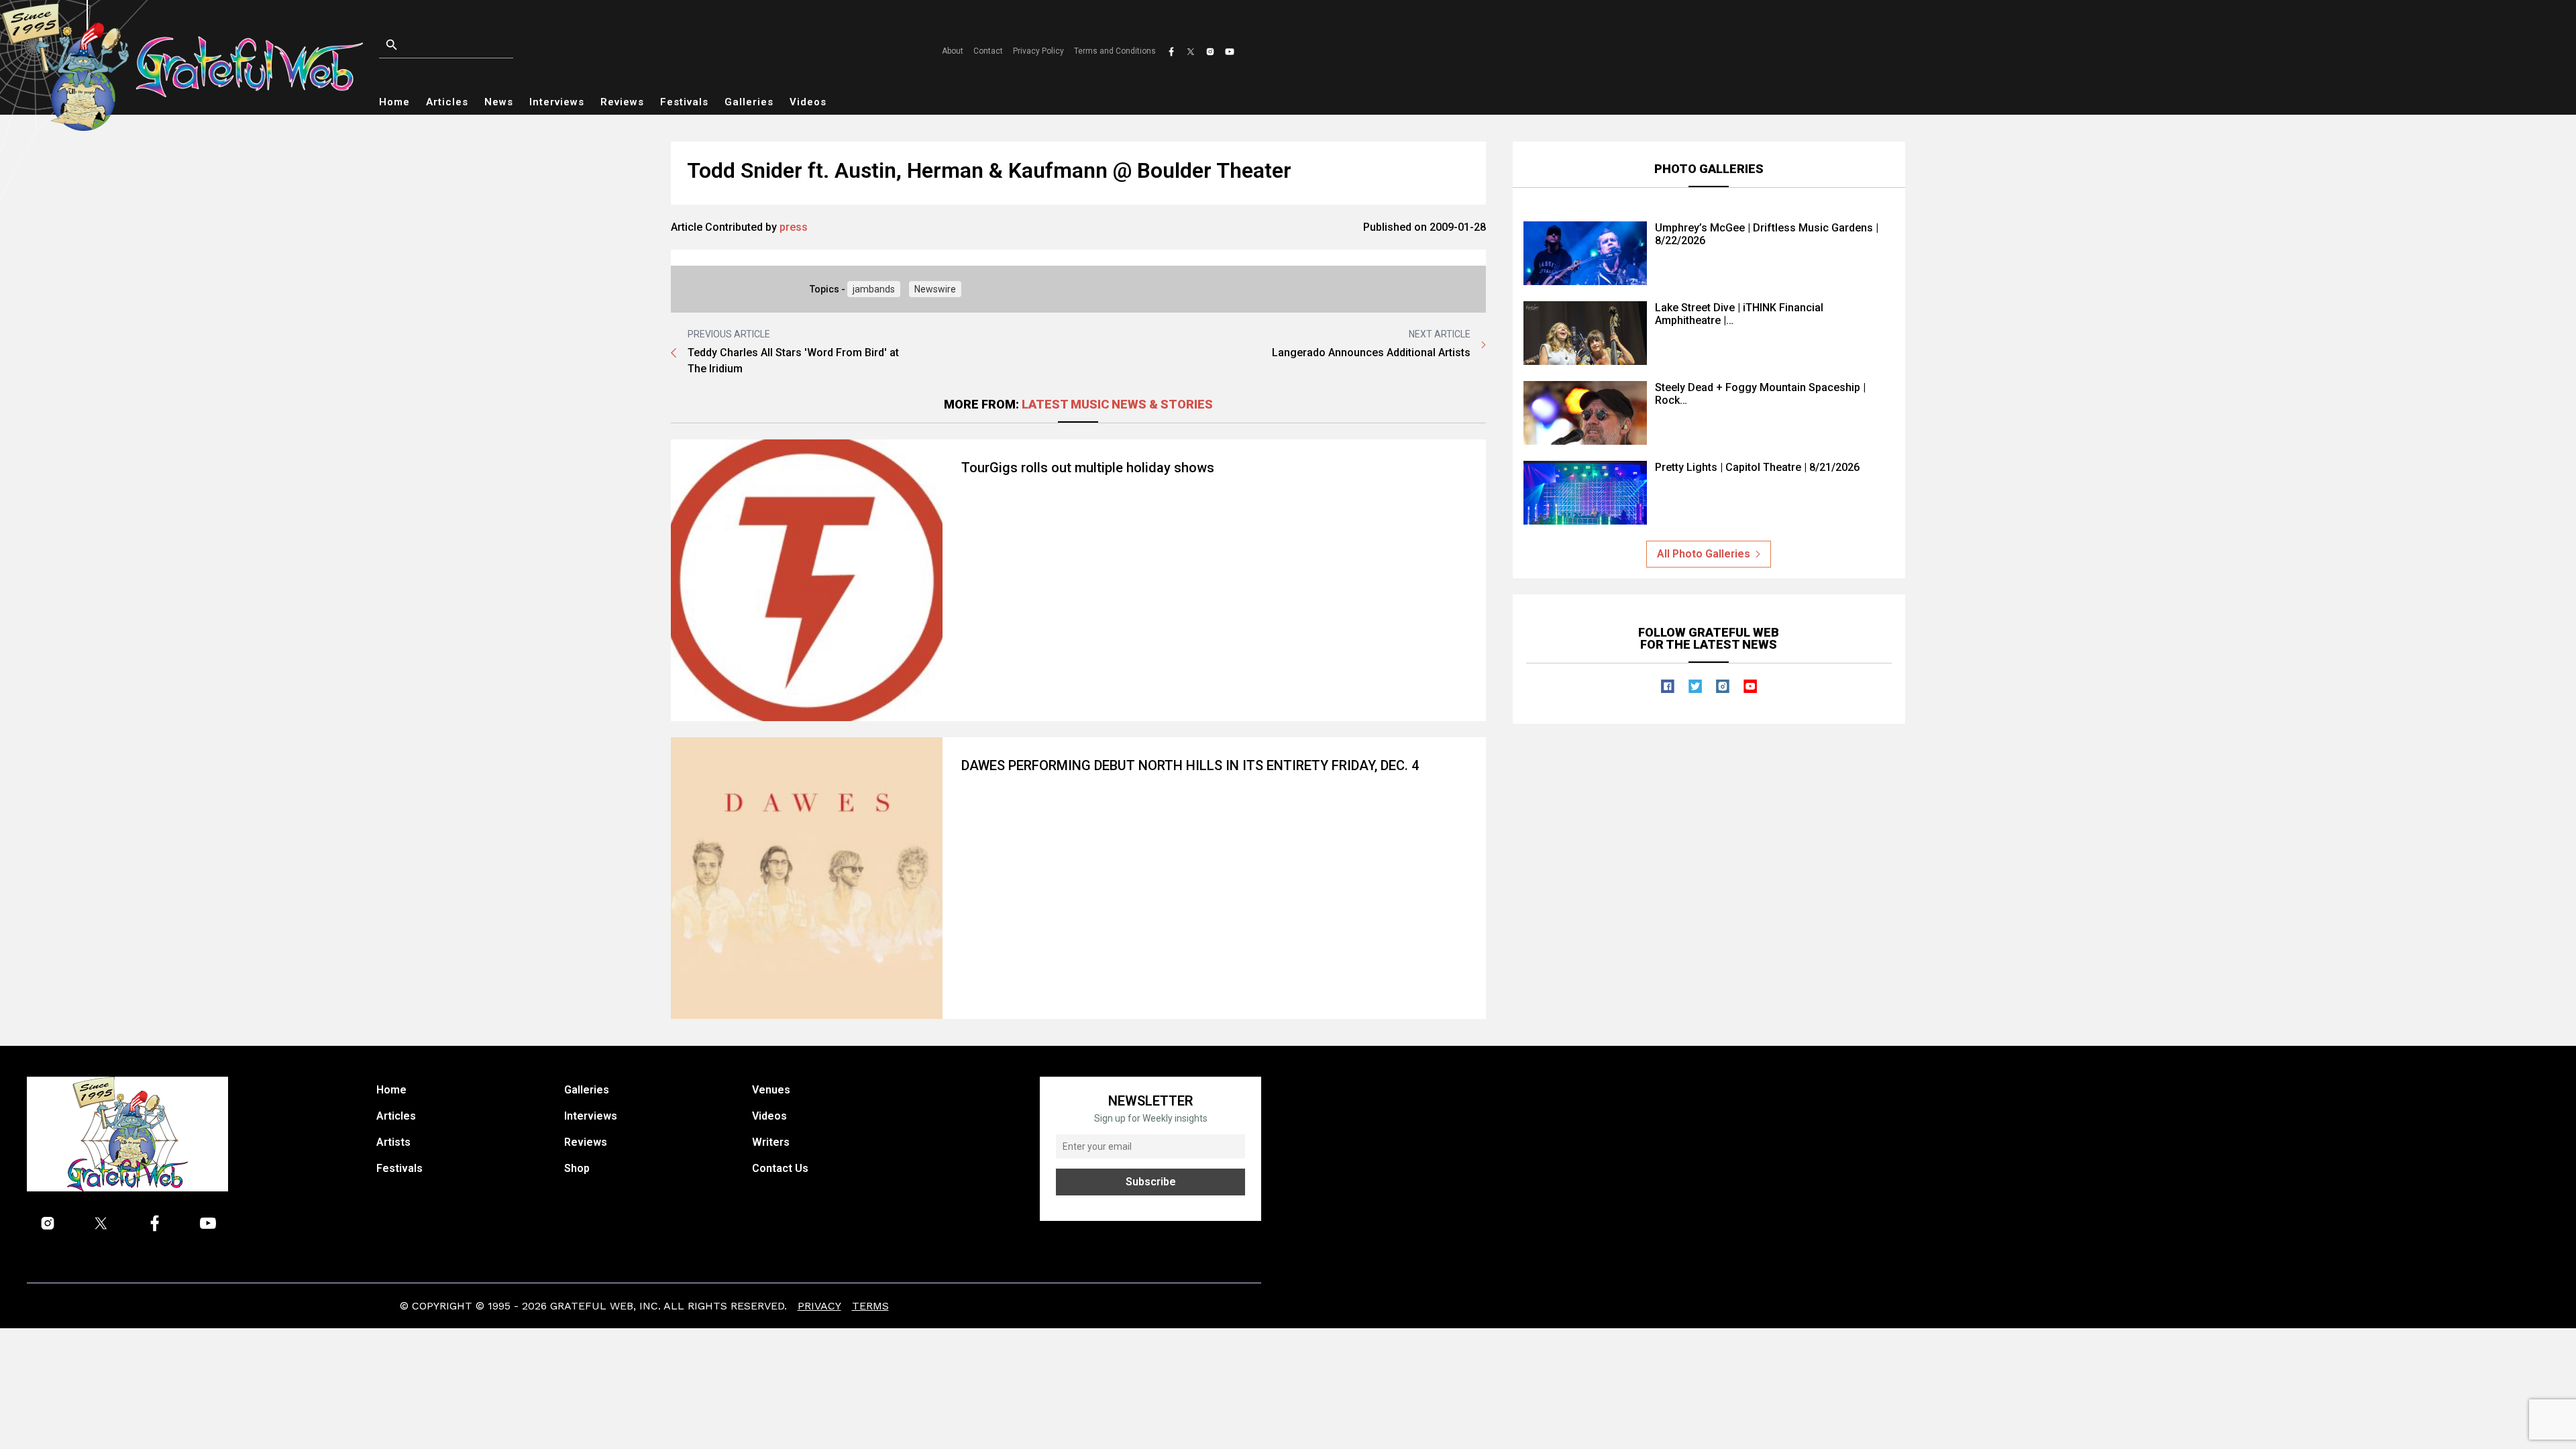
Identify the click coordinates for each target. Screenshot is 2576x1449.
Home (394, 102)
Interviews (557, 102)
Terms (870, 1306)
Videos (808, 102)
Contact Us (780, 1168)
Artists (393, 1142)
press (794, 227)
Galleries (749, 102)
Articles (447, 102)
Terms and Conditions (1115, 51)
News (499, 102)
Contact (988, 51)
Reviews (622, 102)
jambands (874, 289)
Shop (577, 1168)
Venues (771, 1090)
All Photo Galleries (1704, 554)
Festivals (684, 102)
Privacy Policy (1038, 51)
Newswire (935, 289)
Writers (771, 1142)
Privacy (819, 1306)
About (953, 51)
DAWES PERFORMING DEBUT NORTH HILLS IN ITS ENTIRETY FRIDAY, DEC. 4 (1190, 765)
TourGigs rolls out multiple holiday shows (1088, 468)
